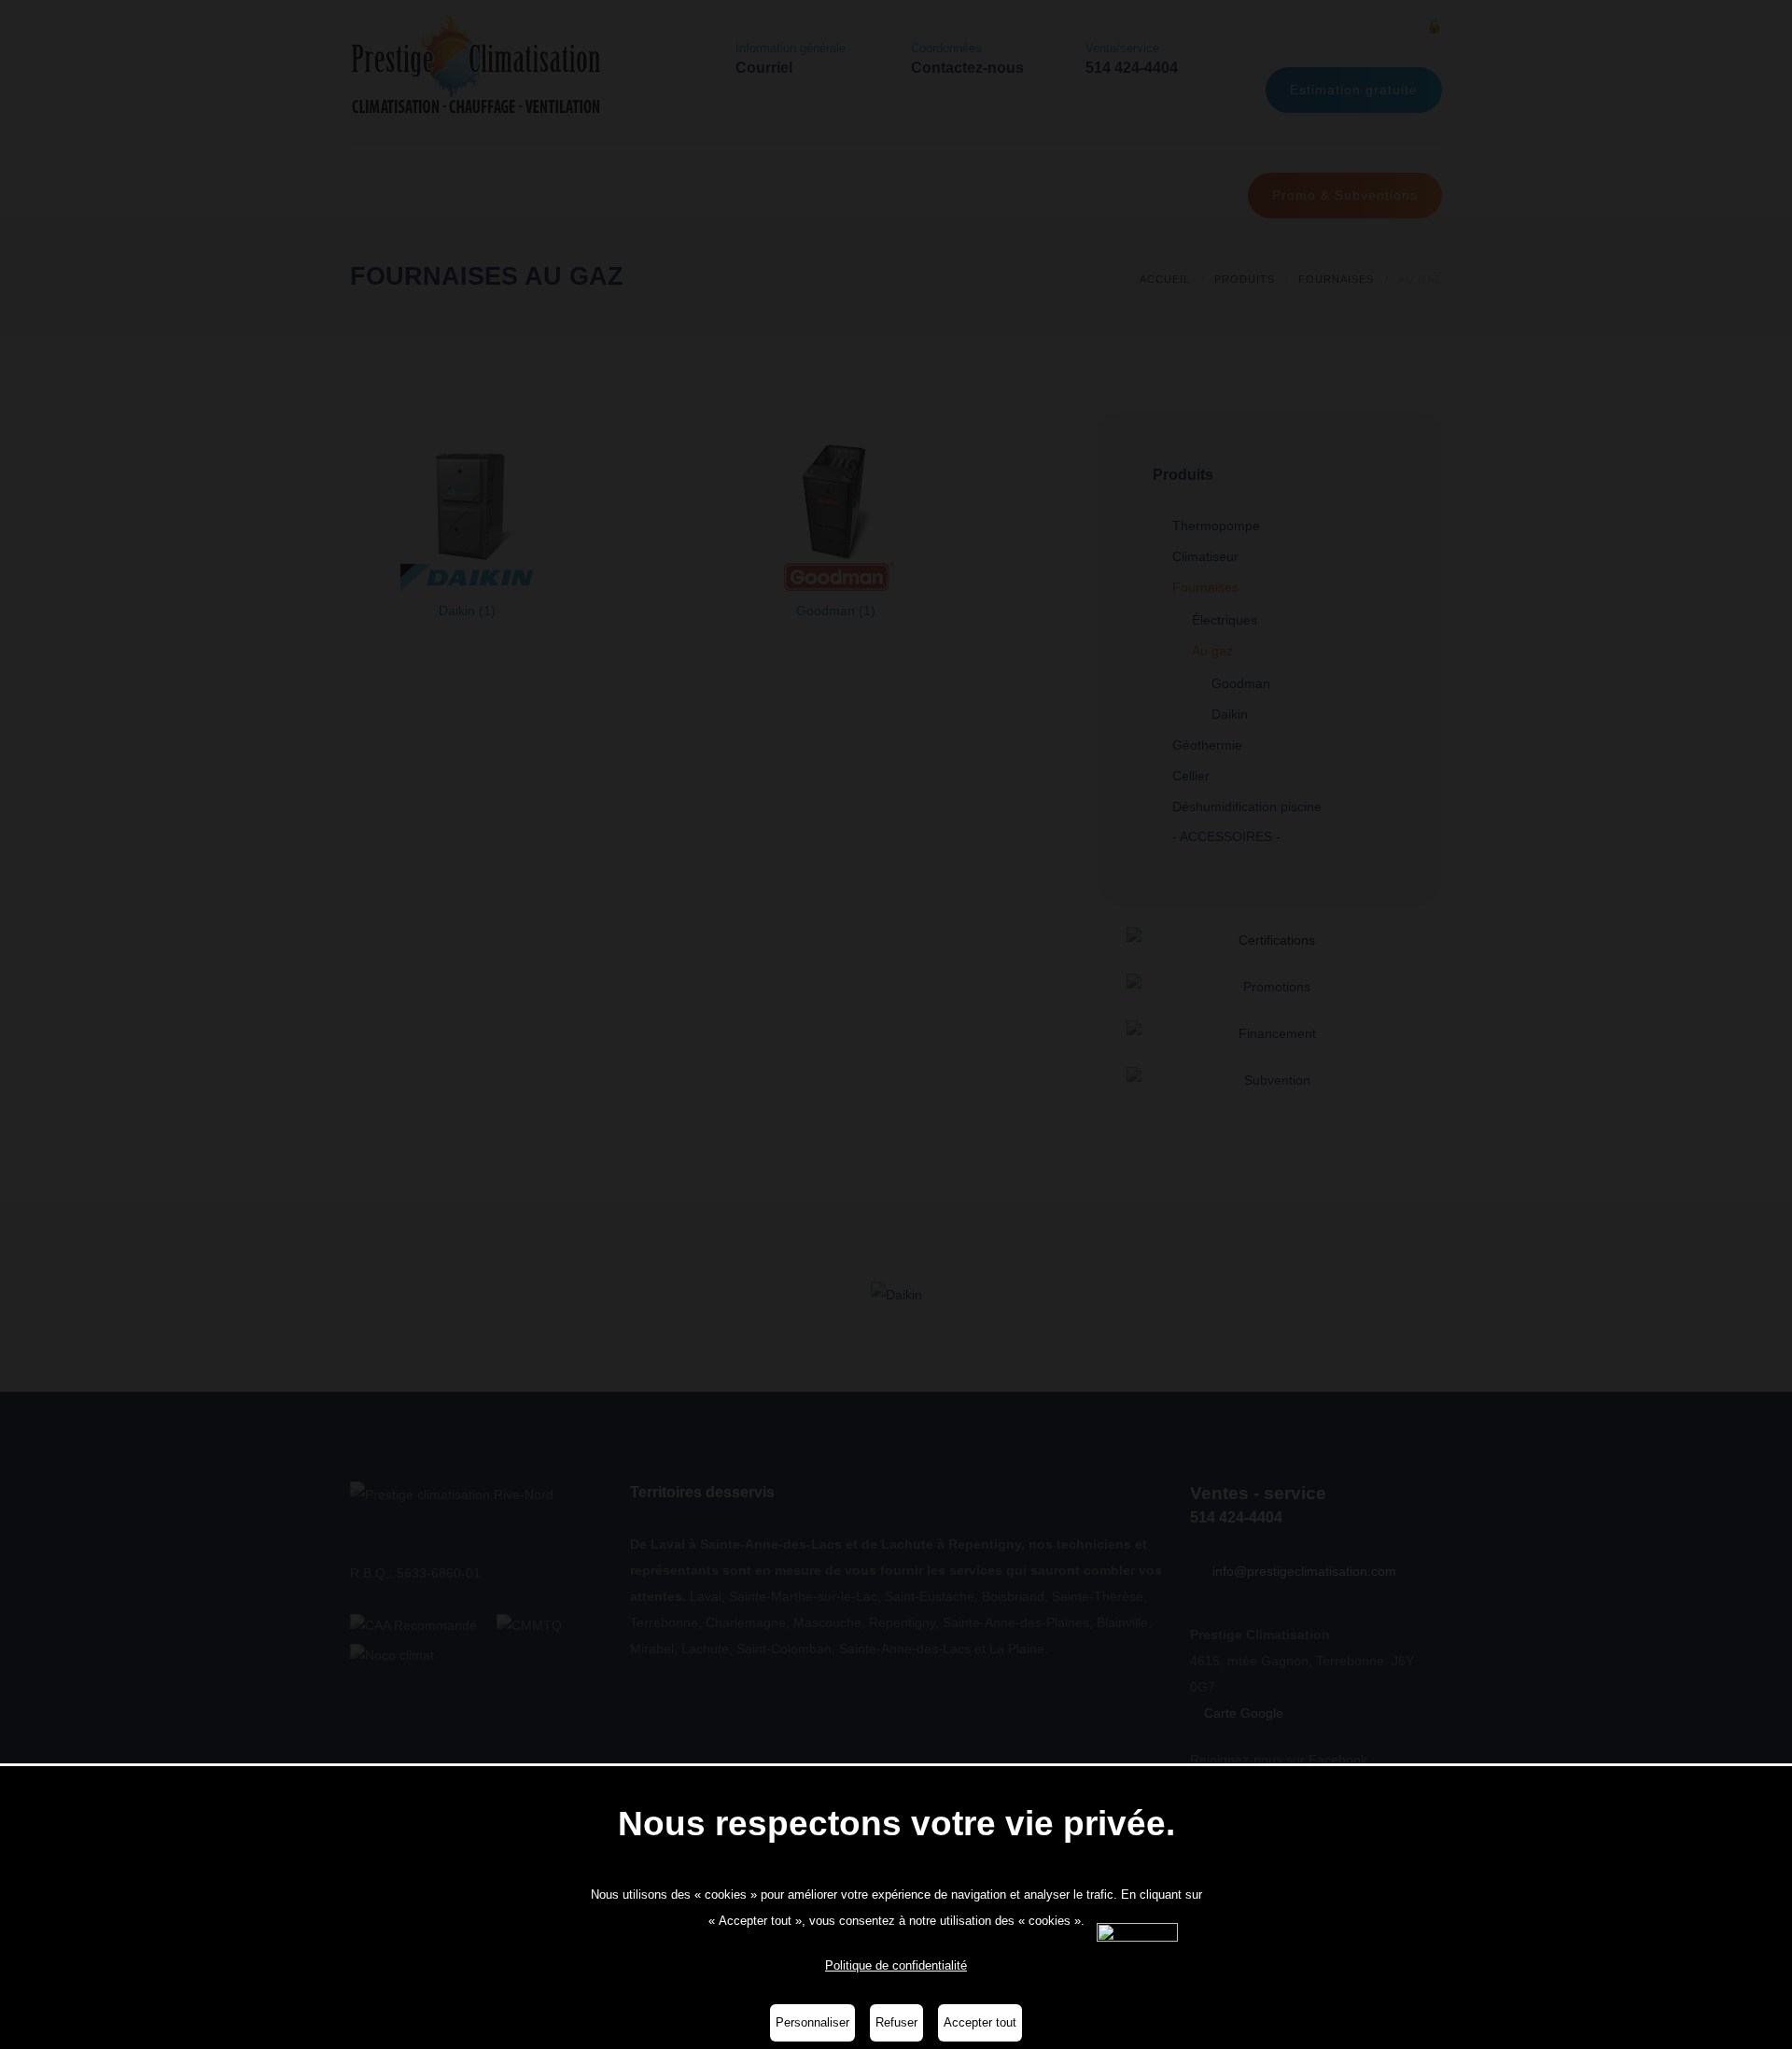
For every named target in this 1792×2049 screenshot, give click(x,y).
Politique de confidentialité (896, 1965)
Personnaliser (812, 2022)
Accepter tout (980, 2022)
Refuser (896, 2022)
